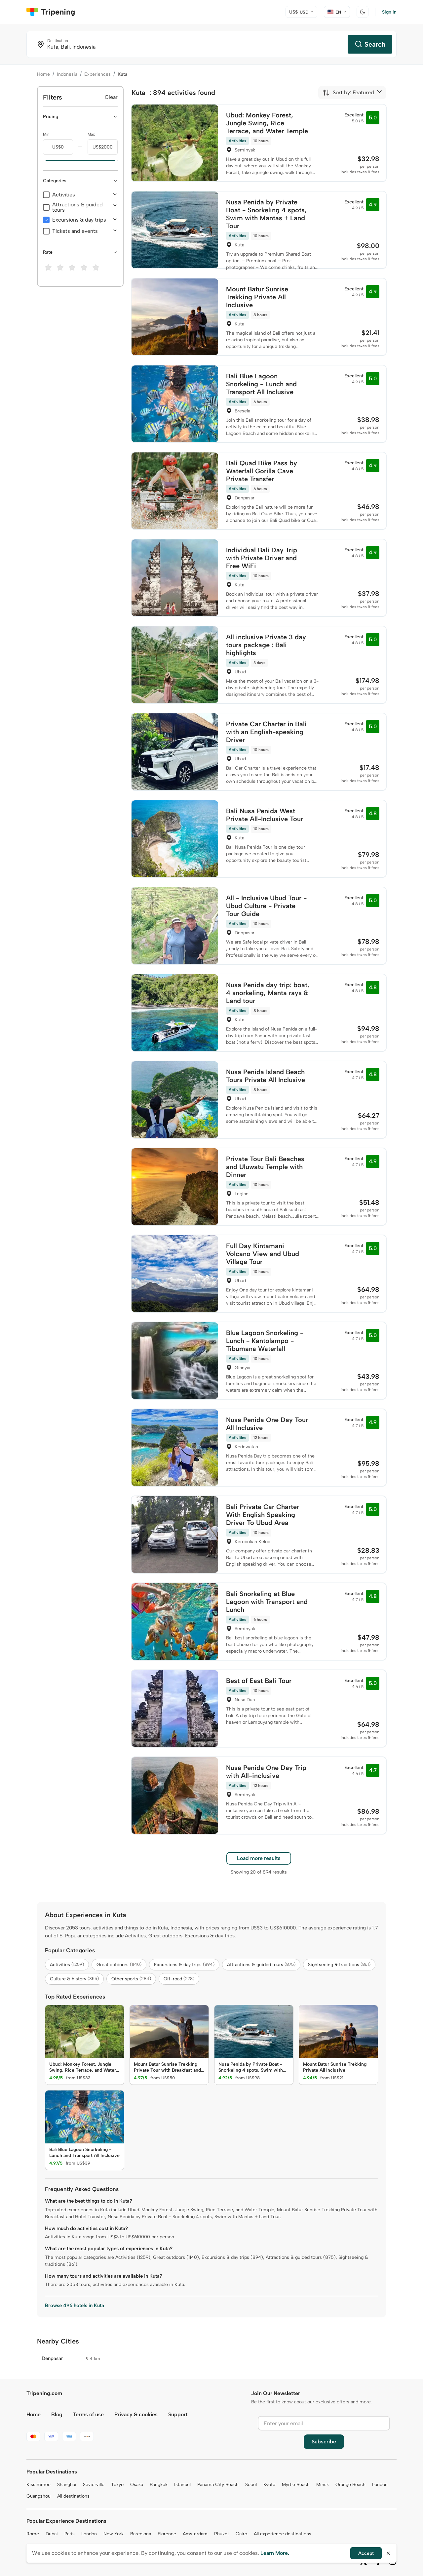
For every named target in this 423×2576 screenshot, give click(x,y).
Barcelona (141, 2534)
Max (91, 134)
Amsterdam (195, 2534)
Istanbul (182, 2485)
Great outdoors (119, 1965)
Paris (70, 2534)
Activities (64, 195)
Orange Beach (350, 2485)
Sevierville (94, 2485)
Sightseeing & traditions (339, 1965)
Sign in (389, 12)
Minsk (323, 2485)
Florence (167, 2534)
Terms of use (88, 2414)
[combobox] (348, 93)
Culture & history (74, 1979)
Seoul (251, 2485)
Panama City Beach (218, 2485)
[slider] (43, 161)
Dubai (52, 2534)
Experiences (97, 74)
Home (43, 74)
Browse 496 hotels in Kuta (75, 2305)
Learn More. (275, 2553)
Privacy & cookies (136, 2414)
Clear (111, 97)
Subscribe (324, 2442)
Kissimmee (38, 2485)
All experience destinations (283, 2534)
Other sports (131, 1979)
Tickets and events (75, 231)
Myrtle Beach (296, 2485)
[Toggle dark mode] (363, 12)
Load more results (259, 1858)
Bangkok (159, 2485)
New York (114, 2534)
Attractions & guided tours (77, 207)
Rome (33, 2534)
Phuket (222, 2534)
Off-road (179, 1979)
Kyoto (269, 2485)
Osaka (137, 2485)
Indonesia (67, 74)
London (380, 2485)
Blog (57, 2414)
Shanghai (67, 2485)
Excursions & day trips (79, 220)
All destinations (73, 2496)
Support (178, 2414)
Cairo (241, 2534)
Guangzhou (38, 2496)
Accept (366, 2553)
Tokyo (117, 2485)
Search (375, 44)
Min (46, 134)
